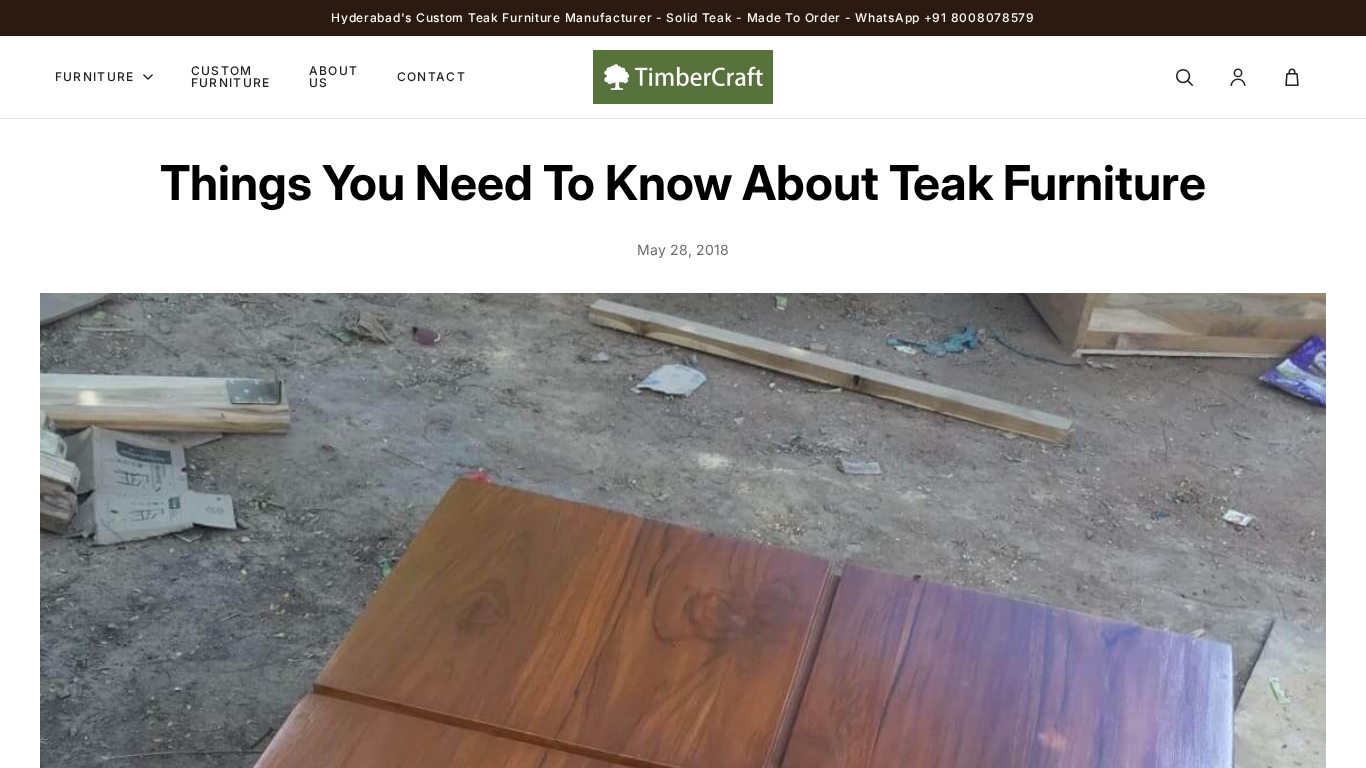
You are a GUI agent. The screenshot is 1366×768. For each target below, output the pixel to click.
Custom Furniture (231, 77)
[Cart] (1292, 77)
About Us (334, 77)
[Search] (1184, 77)
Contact (431, 77)
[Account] (1238, 77)
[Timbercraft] (683, 77)
